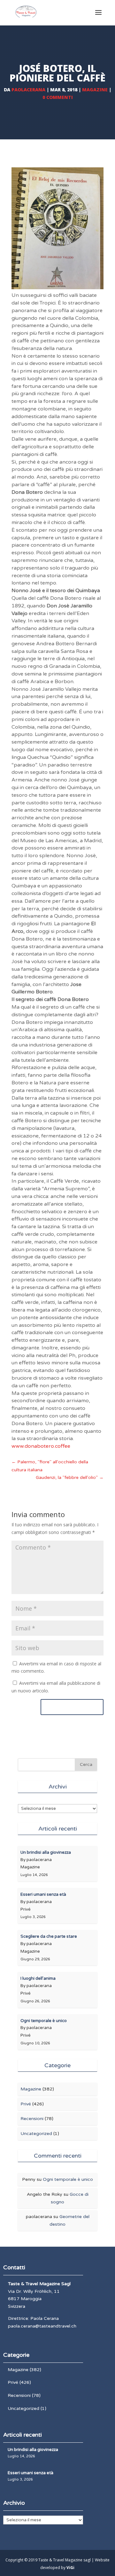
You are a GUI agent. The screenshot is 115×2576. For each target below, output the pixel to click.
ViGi (70, 2568)
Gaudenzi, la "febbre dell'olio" (70, 1477)
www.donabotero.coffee (41, 1446)
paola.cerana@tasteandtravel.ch (42, 2326)
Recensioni (32, 2119)
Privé (26, 2104)
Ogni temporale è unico (68, 2179)
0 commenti (58, 97)
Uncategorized (36, 2134)
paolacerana (28, 90)
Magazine (95, 90)
